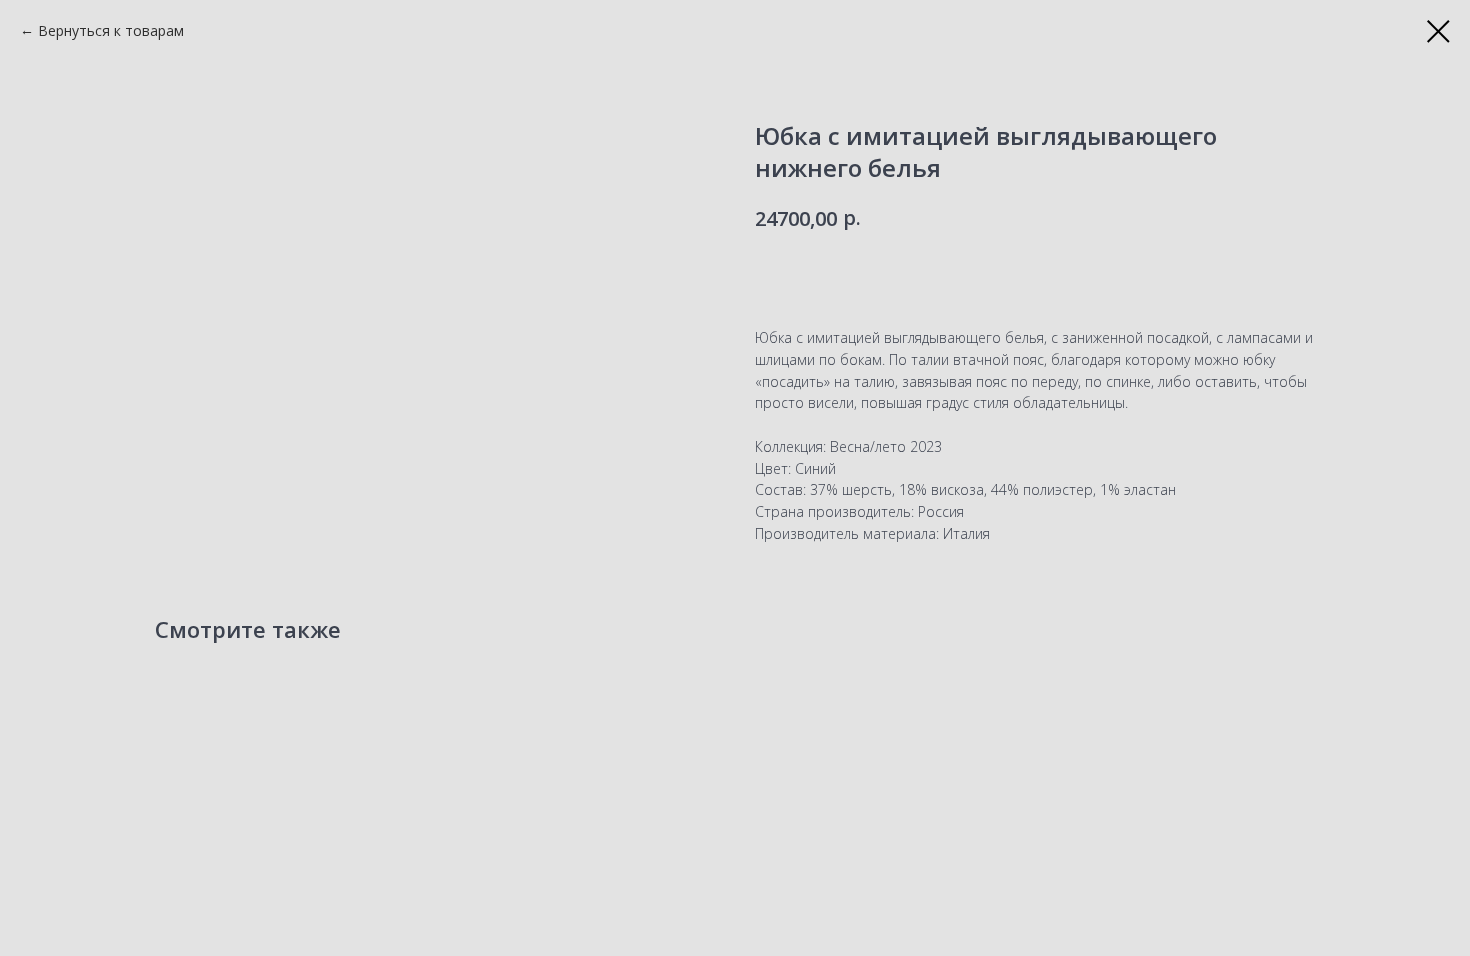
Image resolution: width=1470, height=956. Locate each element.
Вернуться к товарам (111, 30)
